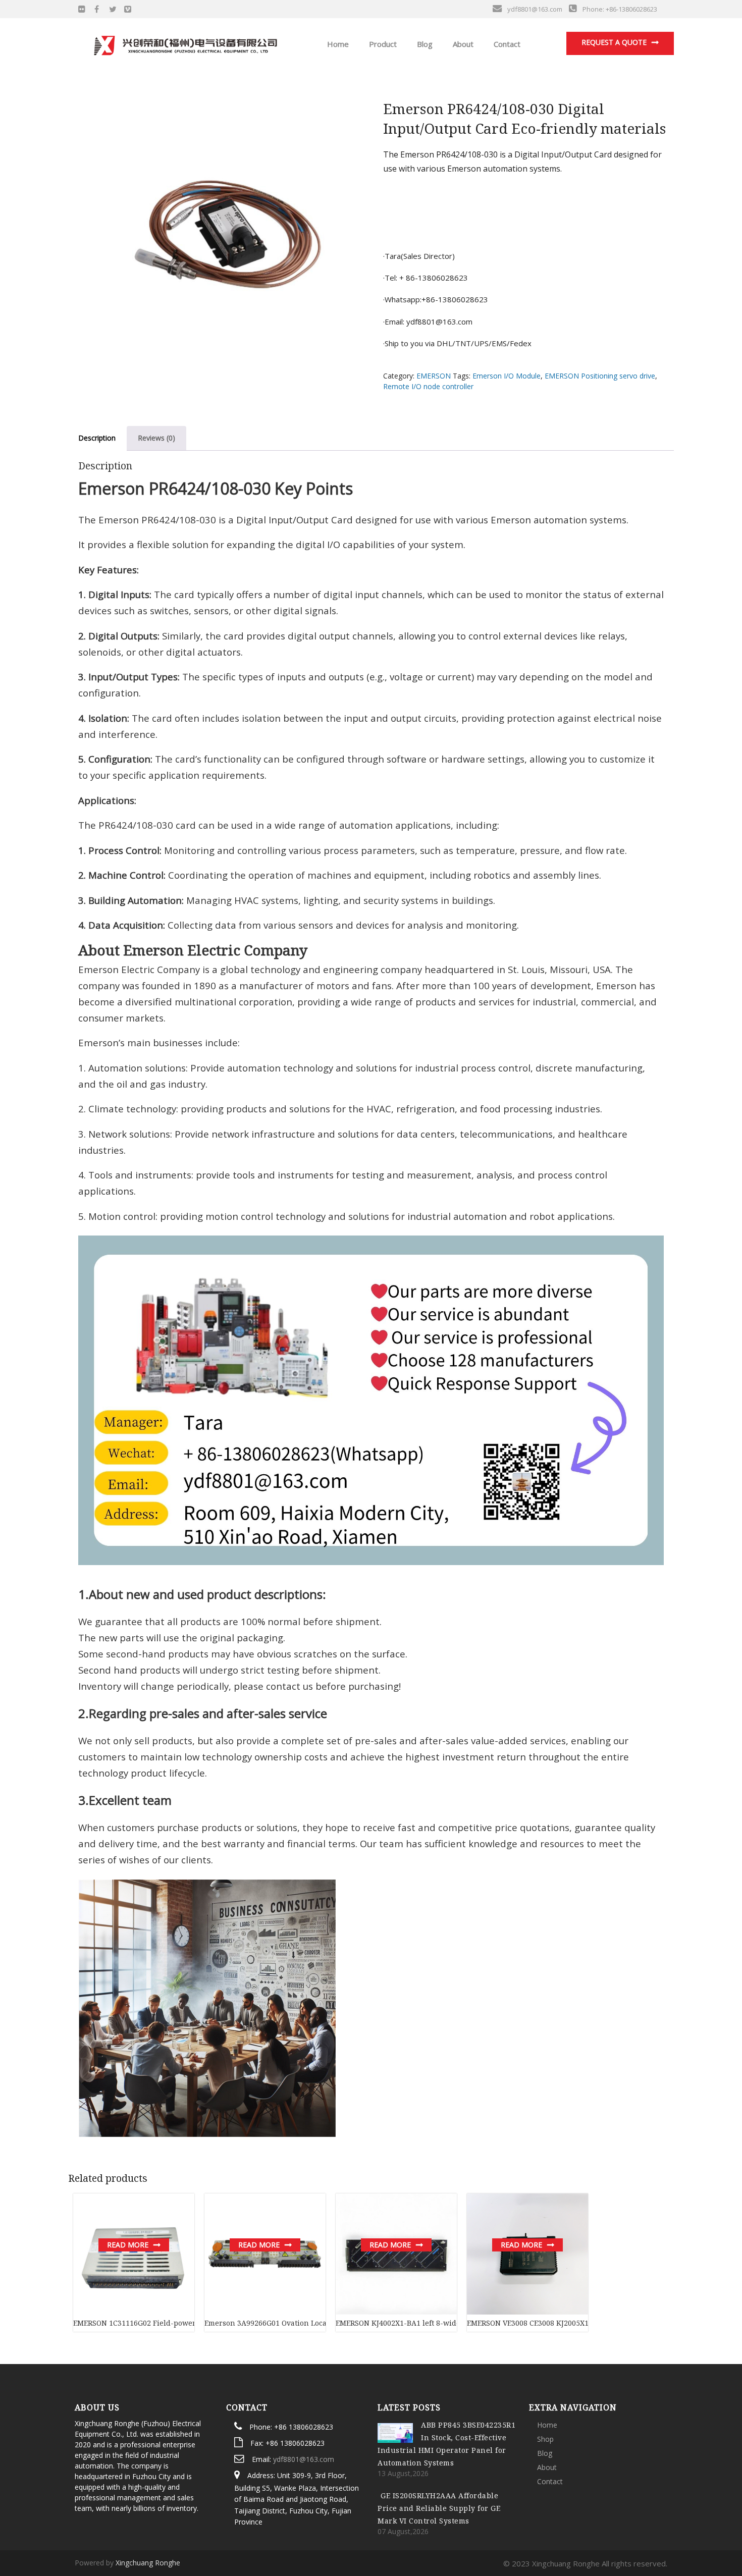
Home (337, 44)
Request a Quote (614, 42)
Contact (506, 44)
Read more (128, 2245)
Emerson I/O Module (507, 376)
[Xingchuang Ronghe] (185, 43)
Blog (424, 44)
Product (382, 44)
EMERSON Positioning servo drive (600, 376)
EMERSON (434, 376)
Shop (545, 2439)
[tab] (97, 438)
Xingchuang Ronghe (148, 2563)
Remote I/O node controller (428, 386)
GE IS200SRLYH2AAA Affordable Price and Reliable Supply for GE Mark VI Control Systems (439, 2508)
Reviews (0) (156, 438)
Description (97, 438)
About (462, 44)
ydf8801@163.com (304, 2459)
